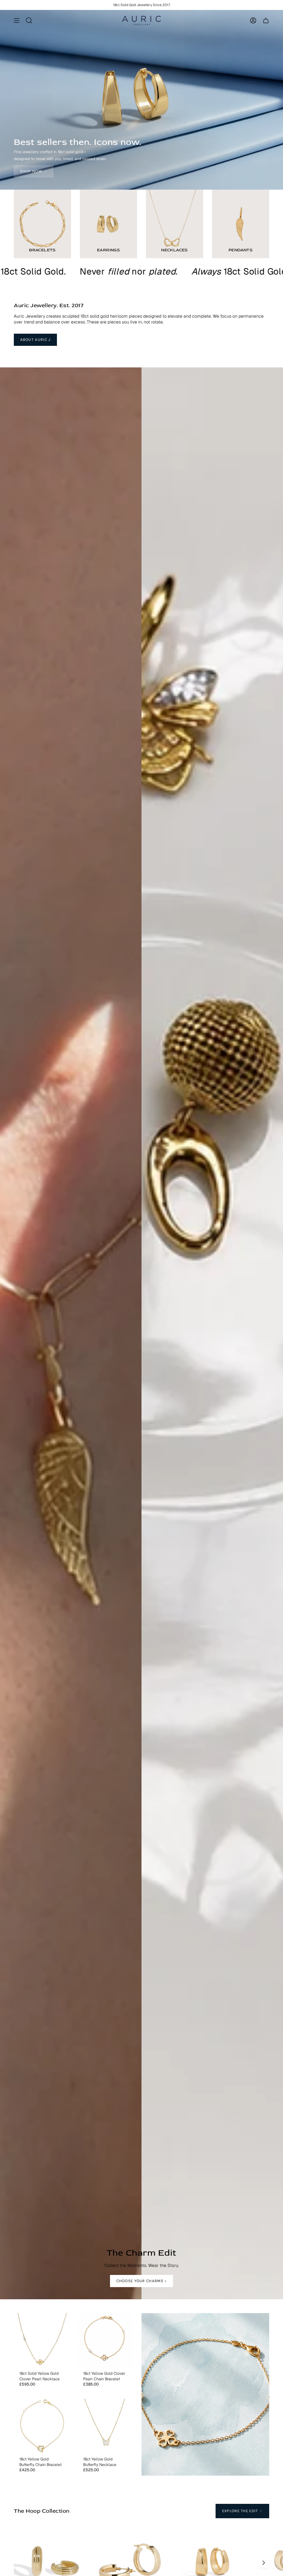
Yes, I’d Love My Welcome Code (141, 1298)
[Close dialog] (198, 1223)
